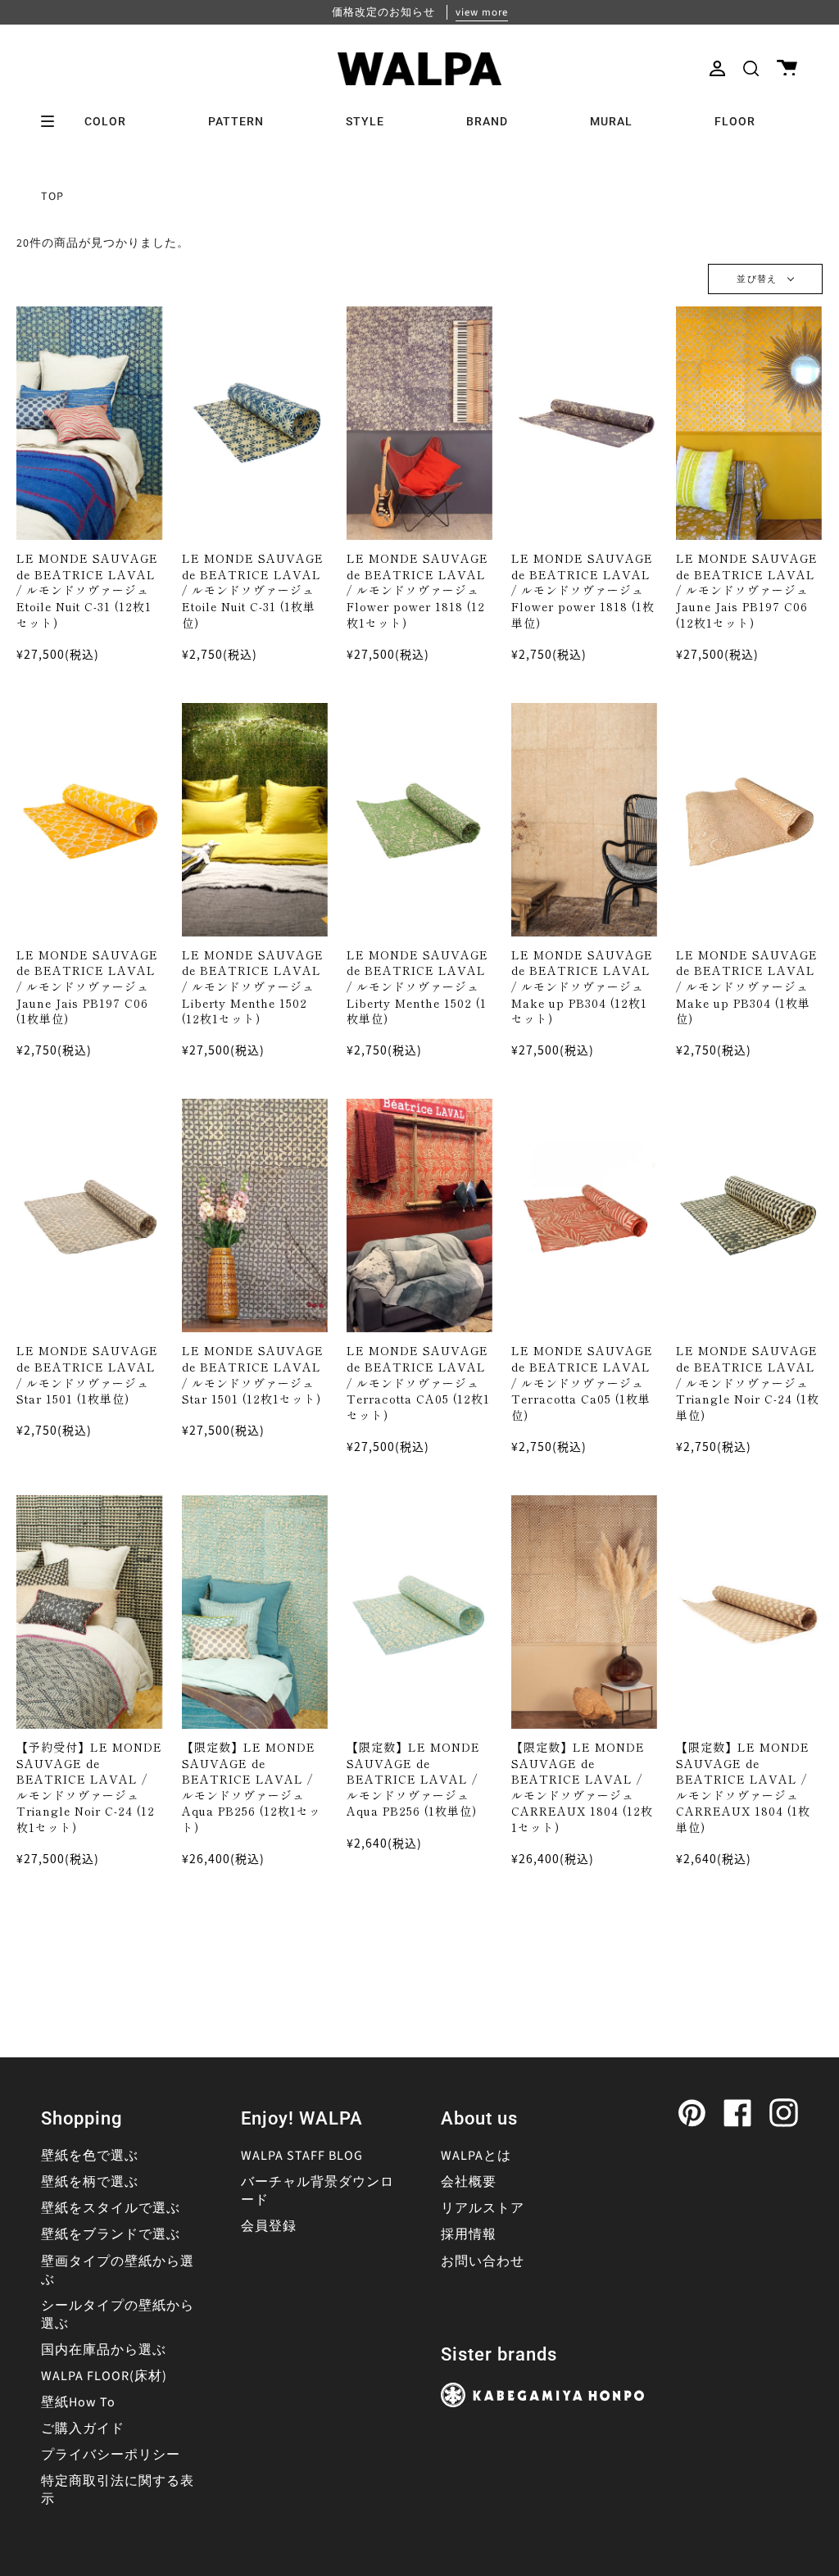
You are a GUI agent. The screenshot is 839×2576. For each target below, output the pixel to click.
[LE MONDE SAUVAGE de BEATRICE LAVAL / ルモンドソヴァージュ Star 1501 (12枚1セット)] (255, 1215)
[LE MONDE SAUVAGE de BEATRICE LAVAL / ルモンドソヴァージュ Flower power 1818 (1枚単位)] (584, 423)
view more (482, 12)
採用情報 (469, 2234)
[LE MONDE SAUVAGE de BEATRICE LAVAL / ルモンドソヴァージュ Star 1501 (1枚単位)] (89, 1215)
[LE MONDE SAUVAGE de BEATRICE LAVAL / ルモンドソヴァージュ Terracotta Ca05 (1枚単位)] (584, 1215)
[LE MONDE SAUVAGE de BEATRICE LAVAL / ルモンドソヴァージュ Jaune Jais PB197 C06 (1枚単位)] (89, 820)
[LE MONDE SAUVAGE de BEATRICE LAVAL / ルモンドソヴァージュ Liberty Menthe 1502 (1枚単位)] (419, 820)
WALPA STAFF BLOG (302, 2156)
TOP (52, 197)
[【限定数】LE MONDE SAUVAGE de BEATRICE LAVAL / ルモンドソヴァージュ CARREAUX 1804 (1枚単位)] (749, 1612)
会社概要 (469, 2182)
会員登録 (269, 2226)
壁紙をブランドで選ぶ (111, 2234)
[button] (751, 68)
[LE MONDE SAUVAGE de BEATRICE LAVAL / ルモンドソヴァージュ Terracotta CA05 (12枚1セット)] (419, 1215)
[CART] (787, 68)
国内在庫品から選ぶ (104, 2350)
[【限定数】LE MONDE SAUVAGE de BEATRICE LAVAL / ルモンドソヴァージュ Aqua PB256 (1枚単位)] (419, 1612)
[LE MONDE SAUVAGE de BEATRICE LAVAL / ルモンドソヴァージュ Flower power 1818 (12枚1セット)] (419, 423)
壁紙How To (78, 2402)
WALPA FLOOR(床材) (104, 2376)
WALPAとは (476, 2156)
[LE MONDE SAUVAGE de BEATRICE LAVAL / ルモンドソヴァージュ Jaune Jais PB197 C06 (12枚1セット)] (749, 423)
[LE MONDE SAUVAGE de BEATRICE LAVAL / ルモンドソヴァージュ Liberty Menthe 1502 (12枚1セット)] (255, 820)
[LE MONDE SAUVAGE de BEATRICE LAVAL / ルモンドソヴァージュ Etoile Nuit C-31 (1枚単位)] (255, 423)
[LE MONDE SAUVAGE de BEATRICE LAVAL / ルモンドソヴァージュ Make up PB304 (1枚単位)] (749, 820)
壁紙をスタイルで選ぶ (111, 2208)
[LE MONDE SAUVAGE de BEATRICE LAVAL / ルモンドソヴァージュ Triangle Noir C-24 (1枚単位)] (749, 1215)
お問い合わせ (483, 2261)
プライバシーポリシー (111, 2455)
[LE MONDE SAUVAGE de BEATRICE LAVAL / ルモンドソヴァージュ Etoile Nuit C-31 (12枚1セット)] (89, 423)
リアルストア (483, 2208)
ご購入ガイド (83, 2429)
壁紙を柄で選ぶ (90, 2182)
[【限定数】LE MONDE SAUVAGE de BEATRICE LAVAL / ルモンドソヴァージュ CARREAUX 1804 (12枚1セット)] (584, 1612)
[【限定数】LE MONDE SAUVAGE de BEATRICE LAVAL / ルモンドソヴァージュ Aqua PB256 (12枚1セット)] (255, 1612)
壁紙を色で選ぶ (90, 2156)
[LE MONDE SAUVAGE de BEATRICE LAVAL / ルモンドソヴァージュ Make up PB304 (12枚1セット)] (584, 820)
